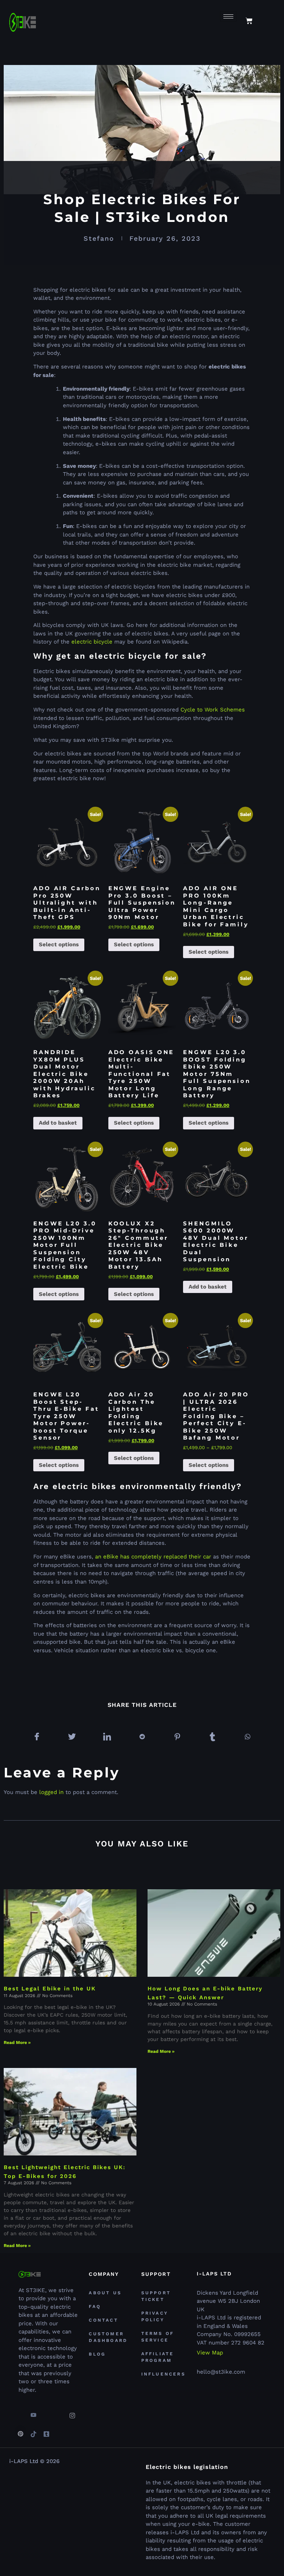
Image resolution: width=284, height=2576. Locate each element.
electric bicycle (92, 642)
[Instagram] (72, 2412)
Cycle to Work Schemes (213, 710)
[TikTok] (33, 2431)
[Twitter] (46, 2412)
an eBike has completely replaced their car (153, 1557)
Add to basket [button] (58, 1123)
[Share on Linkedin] (107, 1737)
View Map (210, 2353)
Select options (59, 944)
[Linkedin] (59, 2412)
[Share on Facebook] (37, 1737)
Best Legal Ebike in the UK (50, 1989)
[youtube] (33, 2412)
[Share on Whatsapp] (247, 1737)
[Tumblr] (46, 2431)
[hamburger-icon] (228, 16)
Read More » (17, 2042)
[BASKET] (249, 21)
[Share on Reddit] (142, 1737)
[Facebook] (20, 2412)
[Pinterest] (20, 2431)
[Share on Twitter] (72, 1737)
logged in (51, 1792)
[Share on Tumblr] (212, 1737)
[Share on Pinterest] (177, 1737)
